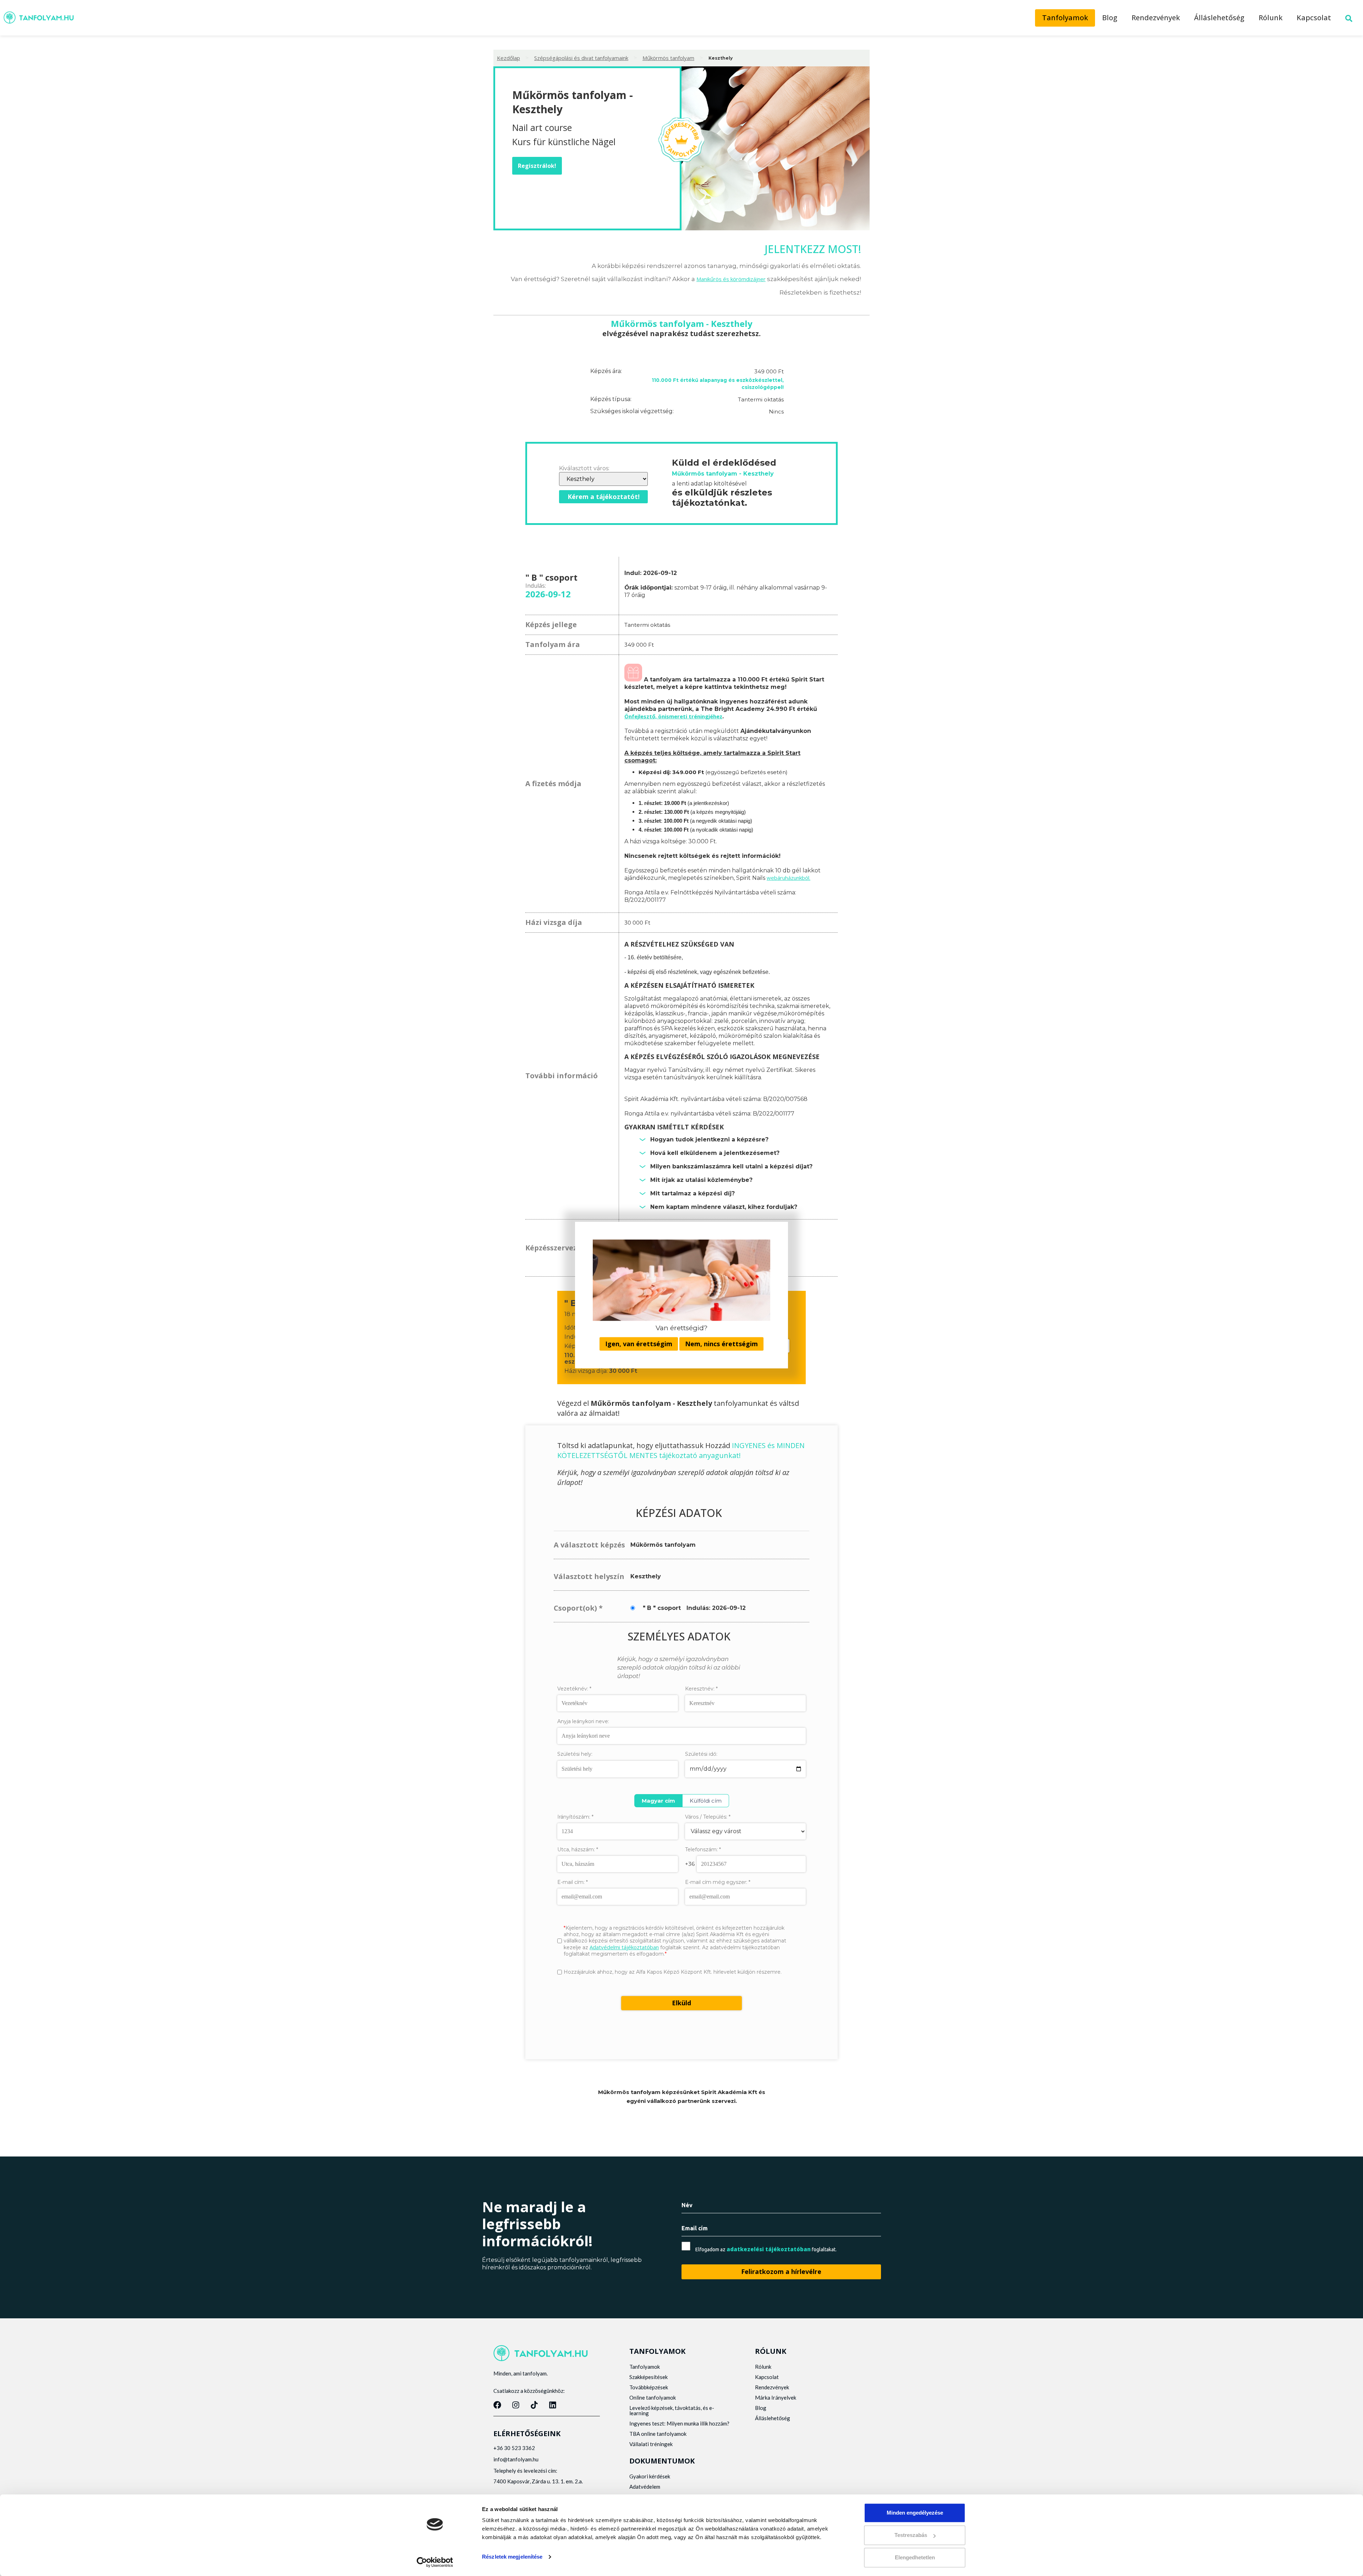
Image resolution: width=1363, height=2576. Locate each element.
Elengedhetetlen (915, 2557)
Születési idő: (701, 1754)
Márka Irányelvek (776, 2397)
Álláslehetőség (1219, 18)
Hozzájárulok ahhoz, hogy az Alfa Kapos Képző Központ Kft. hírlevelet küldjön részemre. (673, 1972)
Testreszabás (911, 2535)
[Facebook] (497, 2405)
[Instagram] (516, 2405)
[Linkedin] (553, 2405)
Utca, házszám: (578, 1849)
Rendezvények (1156, 18)
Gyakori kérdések (650, 2476)
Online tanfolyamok (653, 2397)
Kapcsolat (1314, 18)
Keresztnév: (701, 1689)
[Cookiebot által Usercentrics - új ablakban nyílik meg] (435, 2562)
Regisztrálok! (537, 166)
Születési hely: (575, 1754)
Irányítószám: (575, 1817)
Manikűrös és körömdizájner (731, 279)
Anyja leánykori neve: (583, 1721)
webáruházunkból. (789, 878)
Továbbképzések (649, 2387)
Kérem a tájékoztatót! (604, 497)
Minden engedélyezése (915, 2513)
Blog (1110, 18)
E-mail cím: (573, 1882)
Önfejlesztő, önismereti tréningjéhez (673, 716)
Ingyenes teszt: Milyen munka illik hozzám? (679, 2423)
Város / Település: (708, 1817)
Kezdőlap (508, 58)
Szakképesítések (648, 2377)
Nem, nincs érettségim (721, 1344)
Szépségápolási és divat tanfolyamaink (581, 58)
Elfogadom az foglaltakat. (766, 2249)
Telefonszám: (703, 1849)
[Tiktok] (534, 2405)
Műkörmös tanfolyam (668, 58)
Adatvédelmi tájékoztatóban (624, 1947)
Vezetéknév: (574, 1689)
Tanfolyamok (1065, 18)
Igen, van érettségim (639, 1344)
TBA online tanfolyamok (658, 2434)
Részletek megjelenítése (512, 2557)
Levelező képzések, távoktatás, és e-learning (672, 2410)
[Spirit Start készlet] (633, 679)
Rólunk (1271, 18)
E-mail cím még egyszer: (718, 1882)
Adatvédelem (645, 2487)
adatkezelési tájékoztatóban (769, 2249)
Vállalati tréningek (651, 2444)
